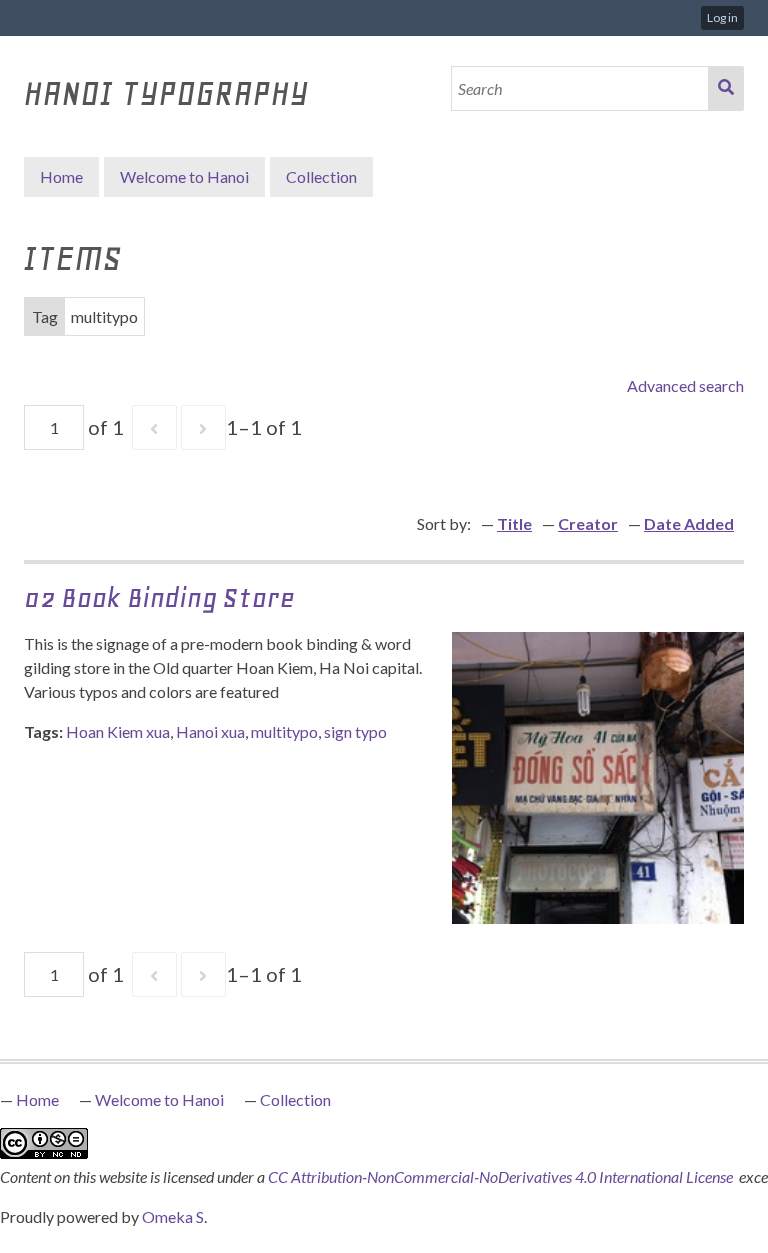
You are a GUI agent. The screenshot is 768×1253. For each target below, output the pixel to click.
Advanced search (685, 385)
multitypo (284, 731)
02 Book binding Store (159, 597)
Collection (295, 1099)
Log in (722, 17)
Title (514, 523)
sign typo (355, 731)
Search (726, 88)
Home (61, 176)
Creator (588, 523)
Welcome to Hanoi (184, 176)
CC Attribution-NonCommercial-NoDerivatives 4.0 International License (502, 1176)
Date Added (689, 523)
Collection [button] (321, 176)
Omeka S (173, 1216)
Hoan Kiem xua (118, 731)
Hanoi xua (210, 731)
